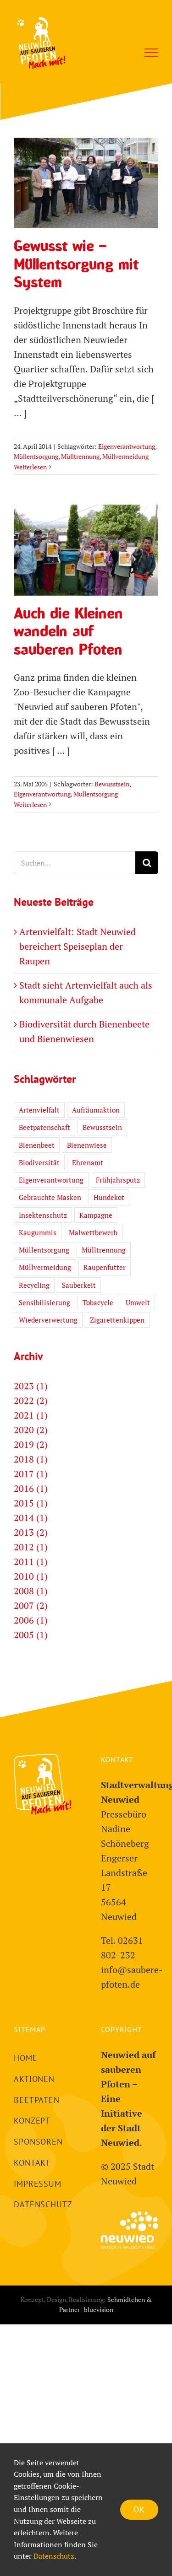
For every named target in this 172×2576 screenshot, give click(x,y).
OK (139, 2509)
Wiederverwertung (48, 1320)
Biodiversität (39, 1162)
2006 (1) (31, 1620)
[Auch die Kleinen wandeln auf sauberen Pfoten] (86, 550)
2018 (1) (31, 1459)
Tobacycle (98, 1302)
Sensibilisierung (44, 1302)
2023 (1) (31, 1386)
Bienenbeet (37, 1145)
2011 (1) (31, 1562)
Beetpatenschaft (44, 1127)
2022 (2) (31, 1401)
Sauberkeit (79, 1285)
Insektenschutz (43, 1215)
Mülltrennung (80, 456)
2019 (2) (31, 1444)
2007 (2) (31, 1605)
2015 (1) (31, 1503)
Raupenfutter (105, 1267)
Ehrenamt (88, 1162)
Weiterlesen (30, 467)
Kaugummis (38, 1232)
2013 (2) (31, 1532)
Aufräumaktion (96, 1110)
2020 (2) (31, 1430)
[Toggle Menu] (151, 53)
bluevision (99, 2310)
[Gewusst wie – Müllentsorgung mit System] (86, 183)
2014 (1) (31, 1518)
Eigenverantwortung (127, 446)
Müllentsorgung (36, 456)
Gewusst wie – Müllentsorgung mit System (86, 158)
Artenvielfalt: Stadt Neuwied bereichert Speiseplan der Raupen (78, 946)
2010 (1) (31, 1576)
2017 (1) (31, 1474)
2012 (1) (31, 1547)
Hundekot (109, 1197)
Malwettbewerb (93, 1232)
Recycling (34, 1285)
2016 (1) (31, 1488)
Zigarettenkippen (117, 1320)
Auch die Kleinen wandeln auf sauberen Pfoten (86, 525)
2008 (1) (31, 1591)
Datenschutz (54, 2556)
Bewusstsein (112, 784)
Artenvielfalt (39, 1110)
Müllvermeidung (125, 456)
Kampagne (96, 1215)
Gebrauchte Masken (50, 1197)
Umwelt (138, 1302)
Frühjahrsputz (118, 1180)
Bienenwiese (87, 1145)
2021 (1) (31, 1415)
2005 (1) (31, 1635)
